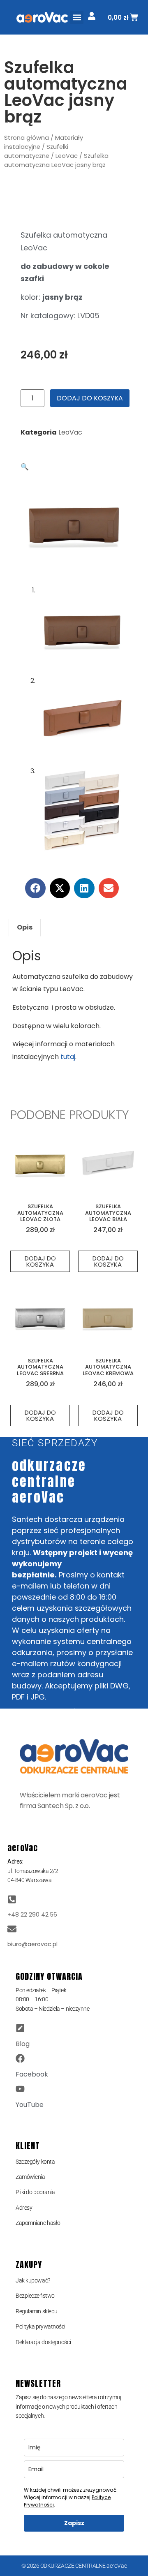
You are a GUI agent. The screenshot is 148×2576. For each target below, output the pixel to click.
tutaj (68, 1057)
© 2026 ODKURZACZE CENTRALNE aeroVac (74, 2566)
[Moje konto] (92, 16)
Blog (23, 2044)
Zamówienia (30, 2177)
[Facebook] (20, 2058)
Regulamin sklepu (37, 2311)
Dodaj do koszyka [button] (40, 1261)
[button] (77, 17)
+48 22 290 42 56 (32, 1915)
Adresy (24, 2208)
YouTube (30, 2105)
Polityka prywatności (40, 2326)
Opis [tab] (25, 927)
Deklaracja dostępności (43, 2342)
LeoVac (67, 156)
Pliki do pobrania (35, 2192)
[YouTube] (20, 2089)
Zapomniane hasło (38, 2223)
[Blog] (20, 2028)
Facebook (32, 2074)
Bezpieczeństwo (35, 2296)
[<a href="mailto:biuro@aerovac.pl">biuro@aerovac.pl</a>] (12, 1929)
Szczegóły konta (35, 2162)
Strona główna (27, 138)
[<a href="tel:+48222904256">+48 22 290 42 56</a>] (12, 1899)
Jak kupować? (33, 2280)
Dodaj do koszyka (90, 398)
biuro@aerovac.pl (32, 1944)
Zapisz (74, 2523)
